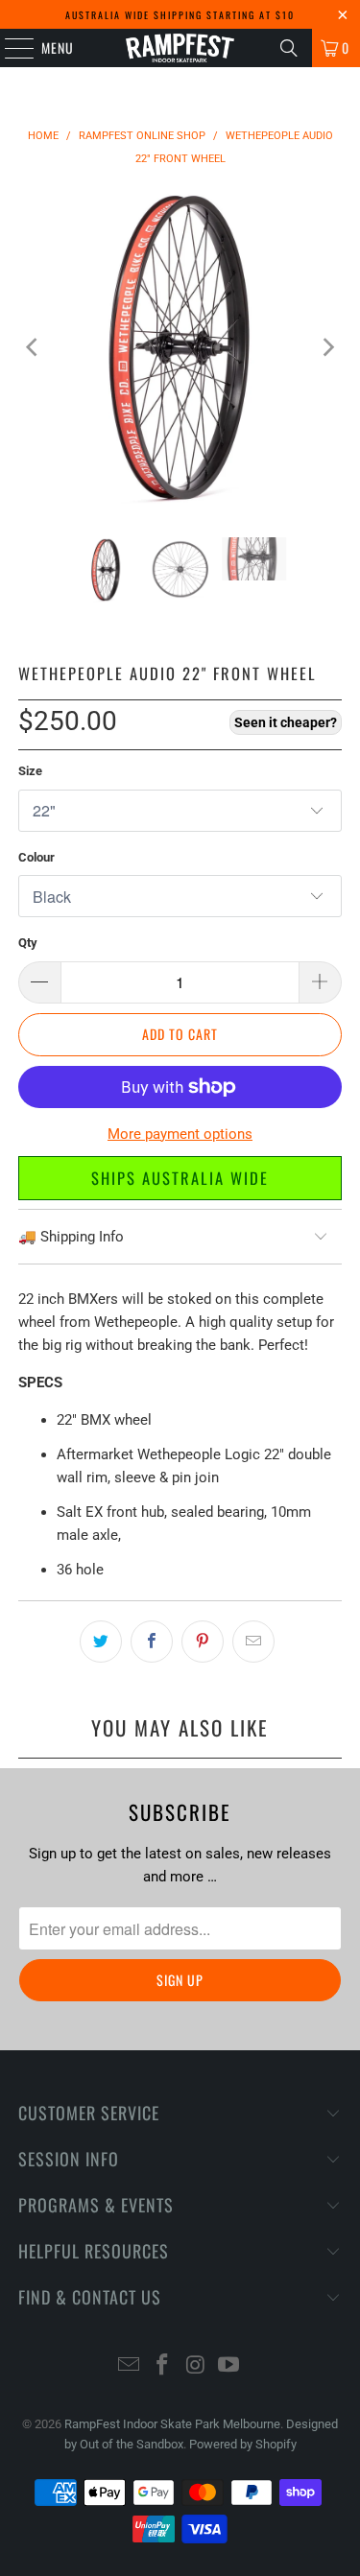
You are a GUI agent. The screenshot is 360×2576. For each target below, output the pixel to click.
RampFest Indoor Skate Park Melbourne (172, 2424)
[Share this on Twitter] (101, 1642)
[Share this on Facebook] (152, 1642)
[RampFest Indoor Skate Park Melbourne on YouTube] (229, 2366)
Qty (28, 943)
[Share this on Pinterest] (203, 1642)
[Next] (327, 347)
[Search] (289, 48)
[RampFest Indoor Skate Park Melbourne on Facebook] (162, 2366)
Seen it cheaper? (286, 722)
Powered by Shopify (243, 2444)
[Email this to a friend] (253, 1642)
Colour (36, 857)
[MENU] (9, 48)
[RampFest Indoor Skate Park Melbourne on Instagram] (196, 2366)
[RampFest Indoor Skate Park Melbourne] (180, 48)
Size (30, 771)
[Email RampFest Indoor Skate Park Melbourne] (130, 2366)
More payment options (180, 1134)
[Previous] (33, 347)
